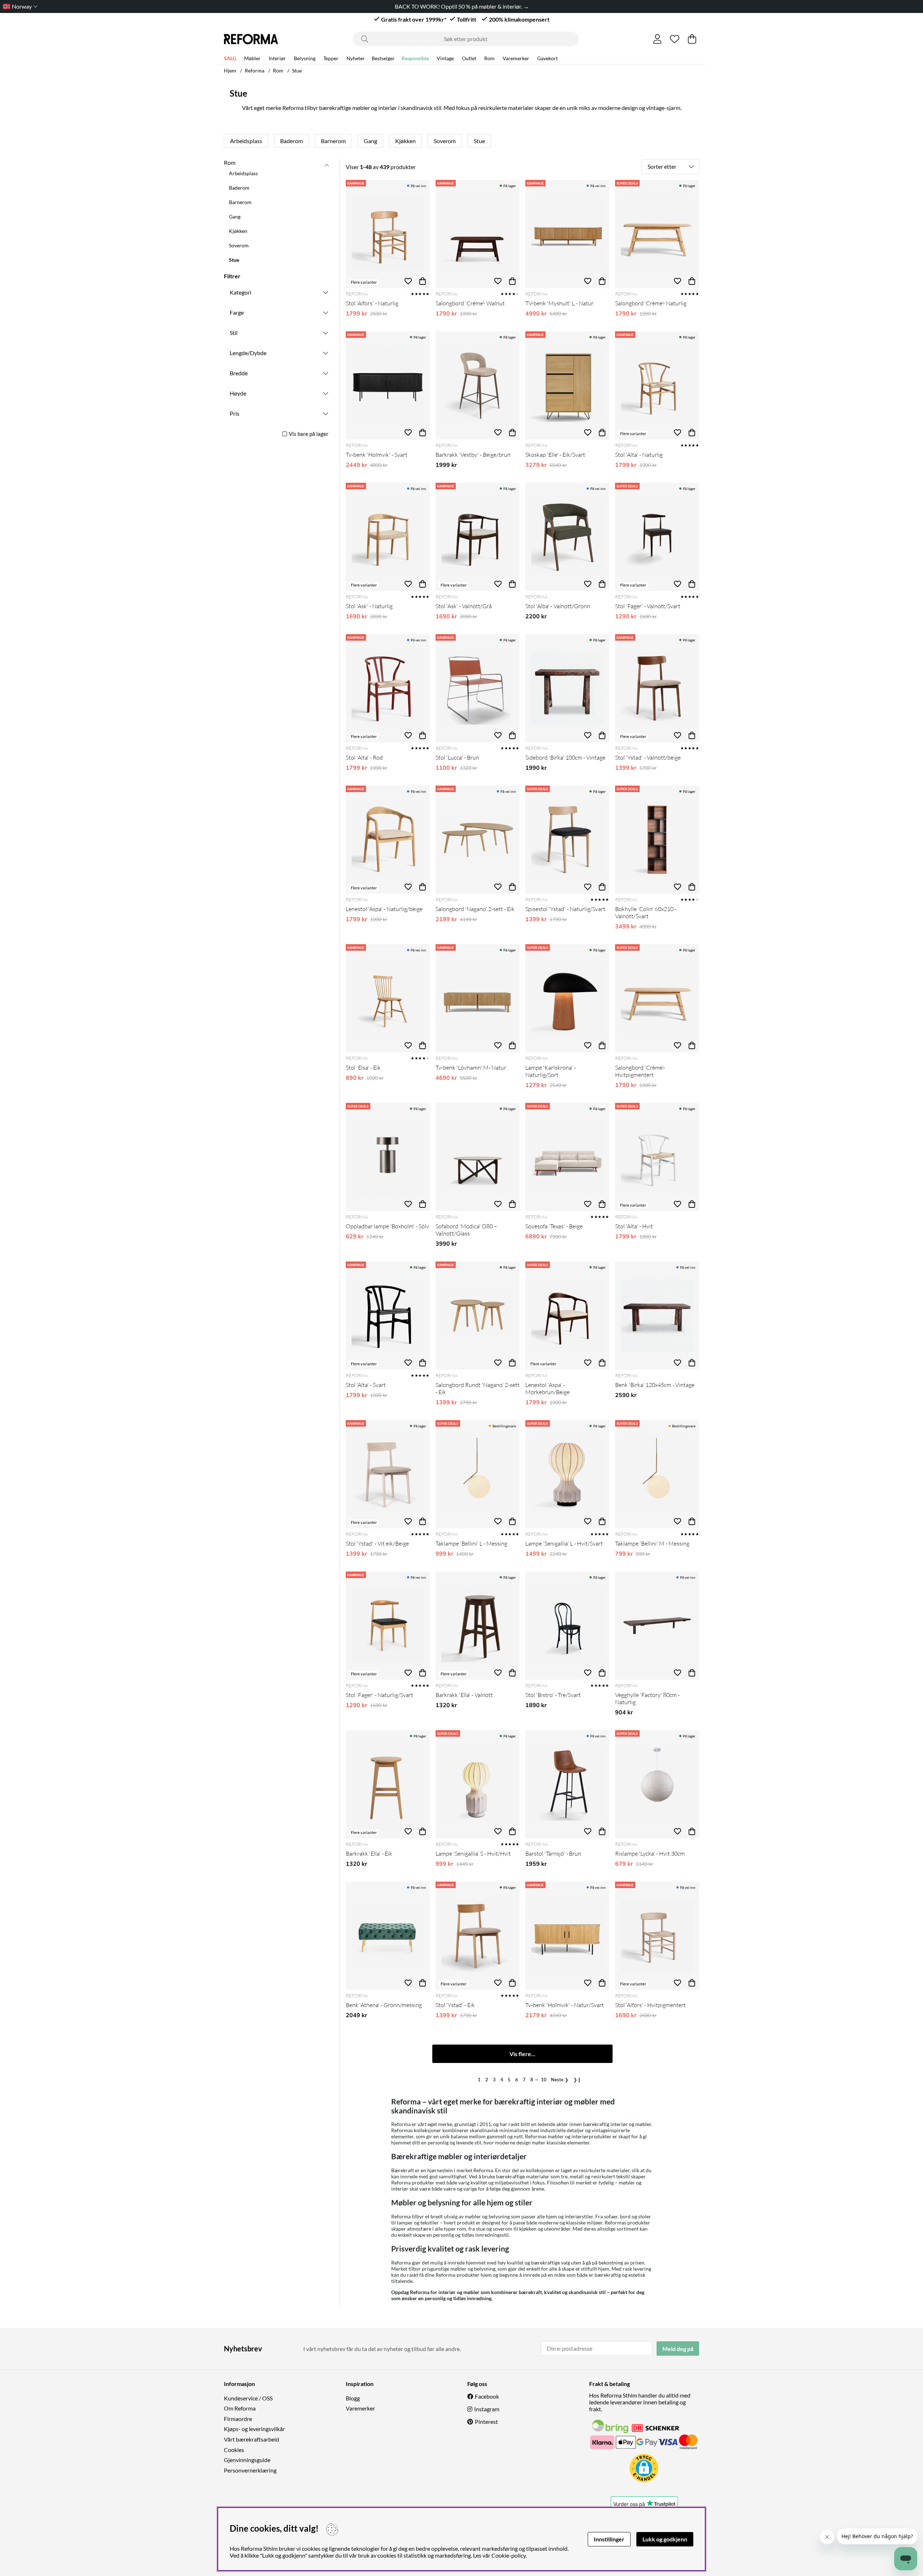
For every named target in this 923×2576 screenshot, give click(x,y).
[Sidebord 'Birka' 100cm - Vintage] (567, 688)
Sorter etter (662, 166)
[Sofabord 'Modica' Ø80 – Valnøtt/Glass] (478, 1157)
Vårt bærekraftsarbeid (251, 2439)
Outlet (469, 58)
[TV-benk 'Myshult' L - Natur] (567, 234)
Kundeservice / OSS (248, 2398)
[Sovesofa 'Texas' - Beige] (567, 1157)
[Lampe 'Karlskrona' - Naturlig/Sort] (567, 998)
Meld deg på (678, 2349)
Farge (237, 312)
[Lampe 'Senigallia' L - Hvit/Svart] (567, 1474)
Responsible (415, 58)
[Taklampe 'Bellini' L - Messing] (478, 1474)
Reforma (255, 70)
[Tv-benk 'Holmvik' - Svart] (388, 385)
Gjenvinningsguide (247, 2460)
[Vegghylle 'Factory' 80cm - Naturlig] (657, 1626)
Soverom (445, 141)
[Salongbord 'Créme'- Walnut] (478, 234)
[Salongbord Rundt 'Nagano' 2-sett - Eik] (478, 1316)
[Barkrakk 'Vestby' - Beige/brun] (478, 385)
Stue (297, 70)
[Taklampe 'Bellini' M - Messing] (657, 1474)
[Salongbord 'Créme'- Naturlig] (657, 234)
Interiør (277, 58)
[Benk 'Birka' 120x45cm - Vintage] (657, 1316)
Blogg (353, 2398)
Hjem (230, 70)
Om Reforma (240, 2408)
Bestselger (383, 58)
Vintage (445, 58)
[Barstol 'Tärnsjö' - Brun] (567, 1784)
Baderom (292, 141)
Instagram (487, 2409)
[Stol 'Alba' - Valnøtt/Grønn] (567, 537)
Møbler (252, 58)
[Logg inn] (657, 39)
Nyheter (356, 58)
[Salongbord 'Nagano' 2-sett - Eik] (478, 840)
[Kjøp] (423, 281)
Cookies (234, 2450)
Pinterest (486, 2422)
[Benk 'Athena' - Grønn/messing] (388, 1936)
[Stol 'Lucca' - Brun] (478, 688)
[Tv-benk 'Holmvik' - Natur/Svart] (567, 1936)
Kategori (240, 292)
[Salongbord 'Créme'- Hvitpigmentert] (657, 998)
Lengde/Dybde (248, 353)
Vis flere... (522, 2054)
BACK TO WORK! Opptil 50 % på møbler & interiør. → (461, 6)
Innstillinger (609, 2539)
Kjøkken (405, 141)
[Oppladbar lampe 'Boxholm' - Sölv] (388, 1157)
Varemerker (516, 58)
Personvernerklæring (250, 2470)
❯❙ (577, 2080)
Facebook (487, 2396)
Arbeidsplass (246, 141)
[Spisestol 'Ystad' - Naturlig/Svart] (567, 840)
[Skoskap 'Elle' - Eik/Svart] (567, 385)
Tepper (331, 58)
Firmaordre (238, 2419)
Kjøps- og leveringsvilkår (254, 2429)
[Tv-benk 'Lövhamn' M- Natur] (478, 998)
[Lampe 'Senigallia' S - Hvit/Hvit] (478, 1784)
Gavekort (547, 58)
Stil (234, 333)
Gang (370, 141)
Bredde (239, 373)
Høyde (238, 393)
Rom (489, 58)
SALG (230, 58)
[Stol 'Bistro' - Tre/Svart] (567, 1626)
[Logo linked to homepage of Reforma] (251, 39)
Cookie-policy (509, 2555)
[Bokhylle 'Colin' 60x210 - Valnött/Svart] (657, 840)
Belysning (305, 58)
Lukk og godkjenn (665, 2539)
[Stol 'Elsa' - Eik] (388, 998)
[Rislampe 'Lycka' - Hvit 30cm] (657, 1784)
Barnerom (333, 141)
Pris (235, 413)
